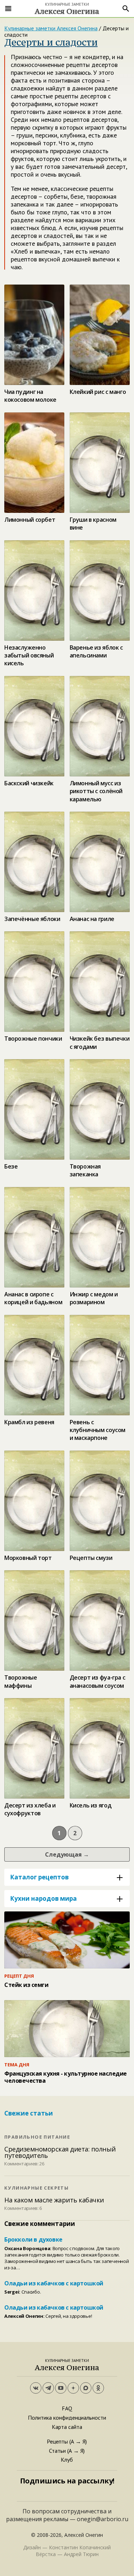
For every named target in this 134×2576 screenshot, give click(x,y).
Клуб (67, 2460)
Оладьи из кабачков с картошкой (54, 2283)
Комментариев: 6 (23, 2208)
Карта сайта (67, 2427)
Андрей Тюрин (81, 2554)
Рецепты (57, 2441)
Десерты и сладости (51, 42)
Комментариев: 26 (24, 2164)
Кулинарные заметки (67, 8)
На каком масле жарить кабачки (54, 2200)
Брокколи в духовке (33, 2239)
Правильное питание (37, 2137)
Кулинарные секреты (36, 2188)
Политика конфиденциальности (67, 2418)
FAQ (67, 2408)
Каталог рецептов (39, 1877)
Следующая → (67, 1854)
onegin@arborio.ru (103, 2519)
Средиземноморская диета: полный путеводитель (60, 2152)
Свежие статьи (29, 2113)
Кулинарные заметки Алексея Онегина (51, 28)
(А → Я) (78, 2441)
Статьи (57, 2451)
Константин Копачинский (80, 2547)
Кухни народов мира (43, 1898)
